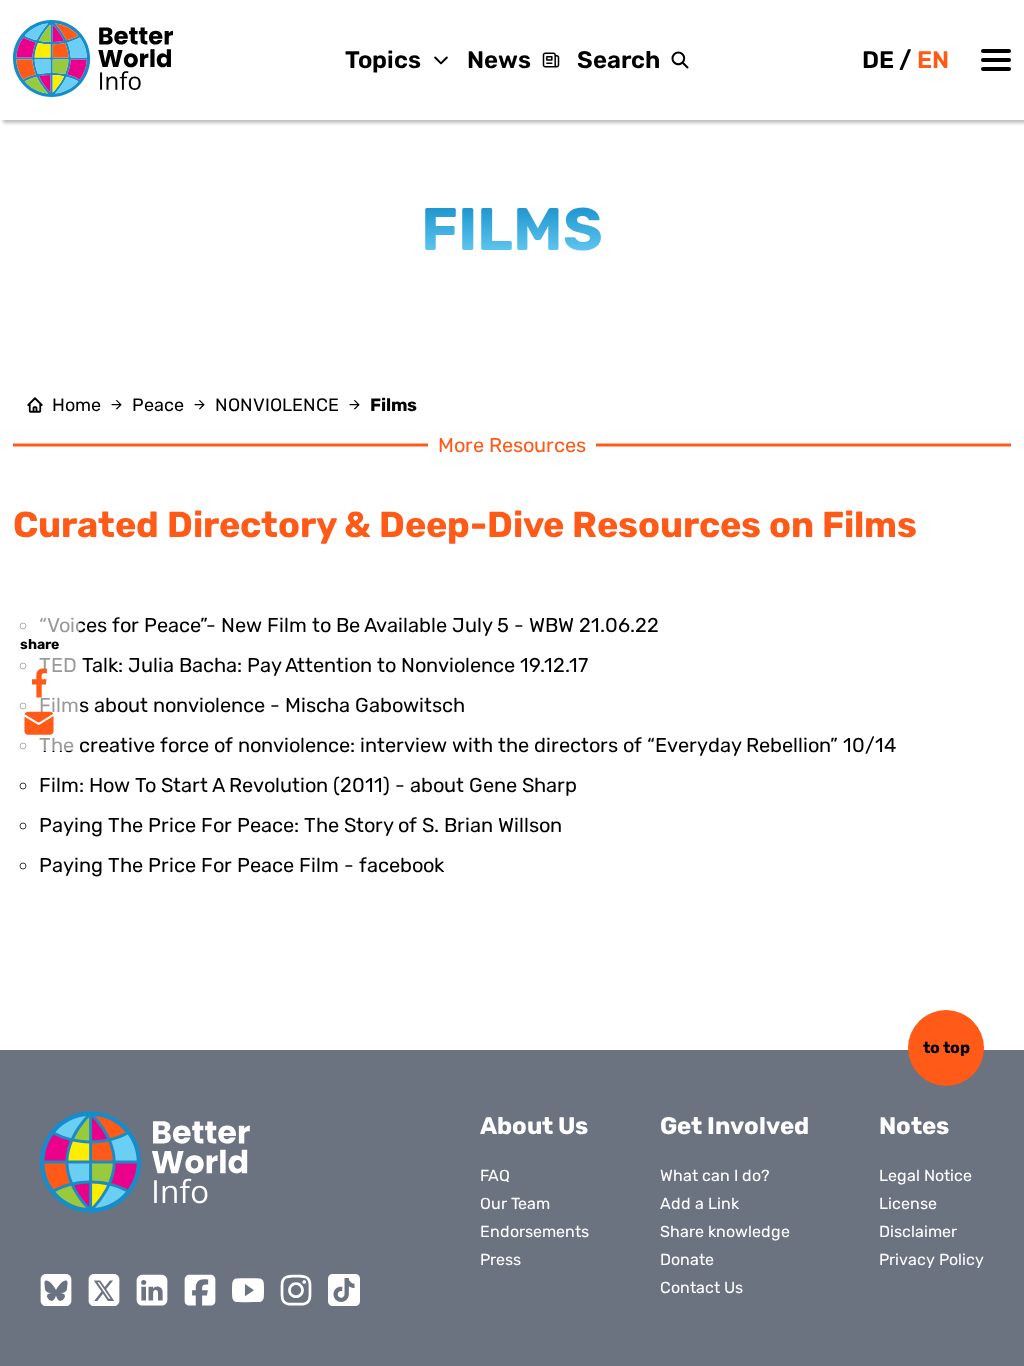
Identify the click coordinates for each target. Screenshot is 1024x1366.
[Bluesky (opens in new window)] (56, 1290)
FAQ (495, 1175)
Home (76, 405)
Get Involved (734, 1126)
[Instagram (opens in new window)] (296, 1290)
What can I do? (715, 1175)
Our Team (515, 1203)
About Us (534, 1126)
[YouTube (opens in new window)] (248, 1290)
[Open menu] (996, 60)
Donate (687, 1259)
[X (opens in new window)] (104, 1290)
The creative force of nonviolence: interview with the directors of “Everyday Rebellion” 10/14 (467, 745)
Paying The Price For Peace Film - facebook (241, 865)
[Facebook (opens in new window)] (200, 1290)
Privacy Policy (931, 1259)
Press (500, 1259)
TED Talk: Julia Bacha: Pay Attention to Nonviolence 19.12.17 (313, 665)
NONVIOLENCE (277, 405)
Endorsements (534, 1231)
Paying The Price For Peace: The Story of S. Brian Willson (300, 825)
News (499, 60)
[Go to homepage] (93, 58)
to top (946, 1047)
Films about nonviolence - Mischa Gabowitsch (252, 705)
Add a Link (699, 1203)
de (878, 60)
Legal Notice (925, 1175)
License (908, 1203)
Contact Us (701, 1287)
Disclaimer (918, 1231)
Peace (158, 405)
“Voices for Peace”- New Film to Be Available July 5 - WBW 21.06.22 (349, 625)
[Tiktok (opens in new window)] (344, 1290)
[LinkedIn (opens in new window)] (152, 1290)
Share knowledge (725, 1231)
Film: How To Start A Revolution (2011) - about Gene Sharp (308, 785)
